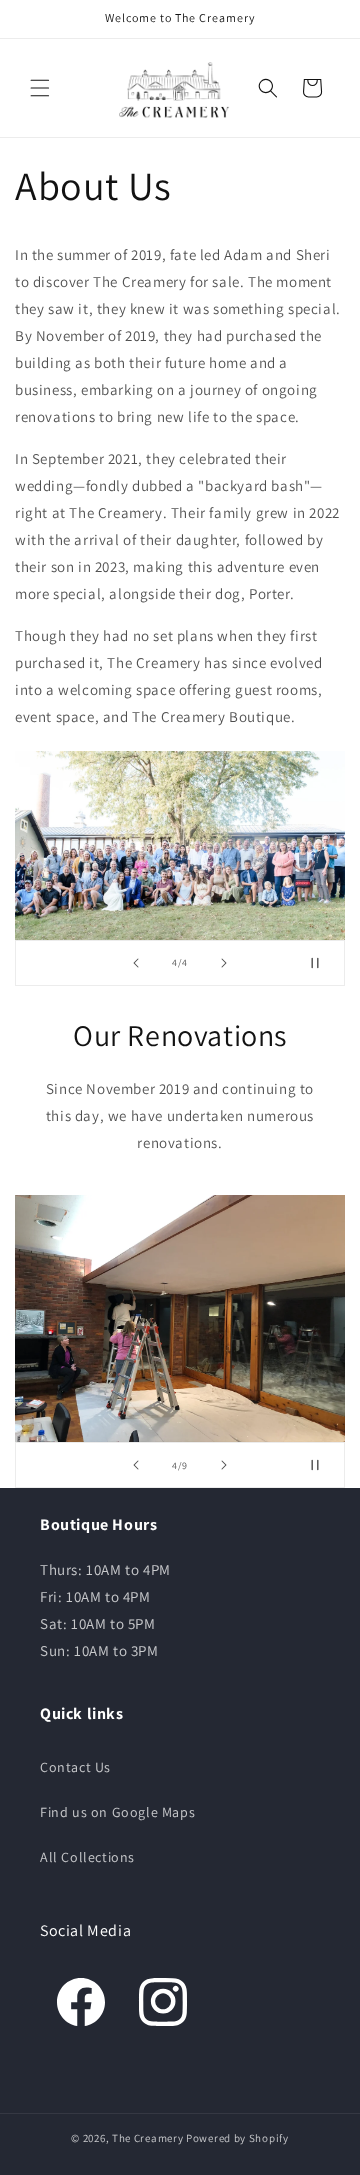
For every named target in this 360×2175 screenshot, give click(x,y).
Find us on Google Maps (117, 1812)
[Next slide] (224, 963)
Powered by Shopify (237, 2138)
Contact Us (75, 1767)
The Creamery (147, 2138)
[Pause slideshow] (323, 963)
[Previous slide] (136, 963)
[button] (40, 88)
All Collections (87, 1857)
